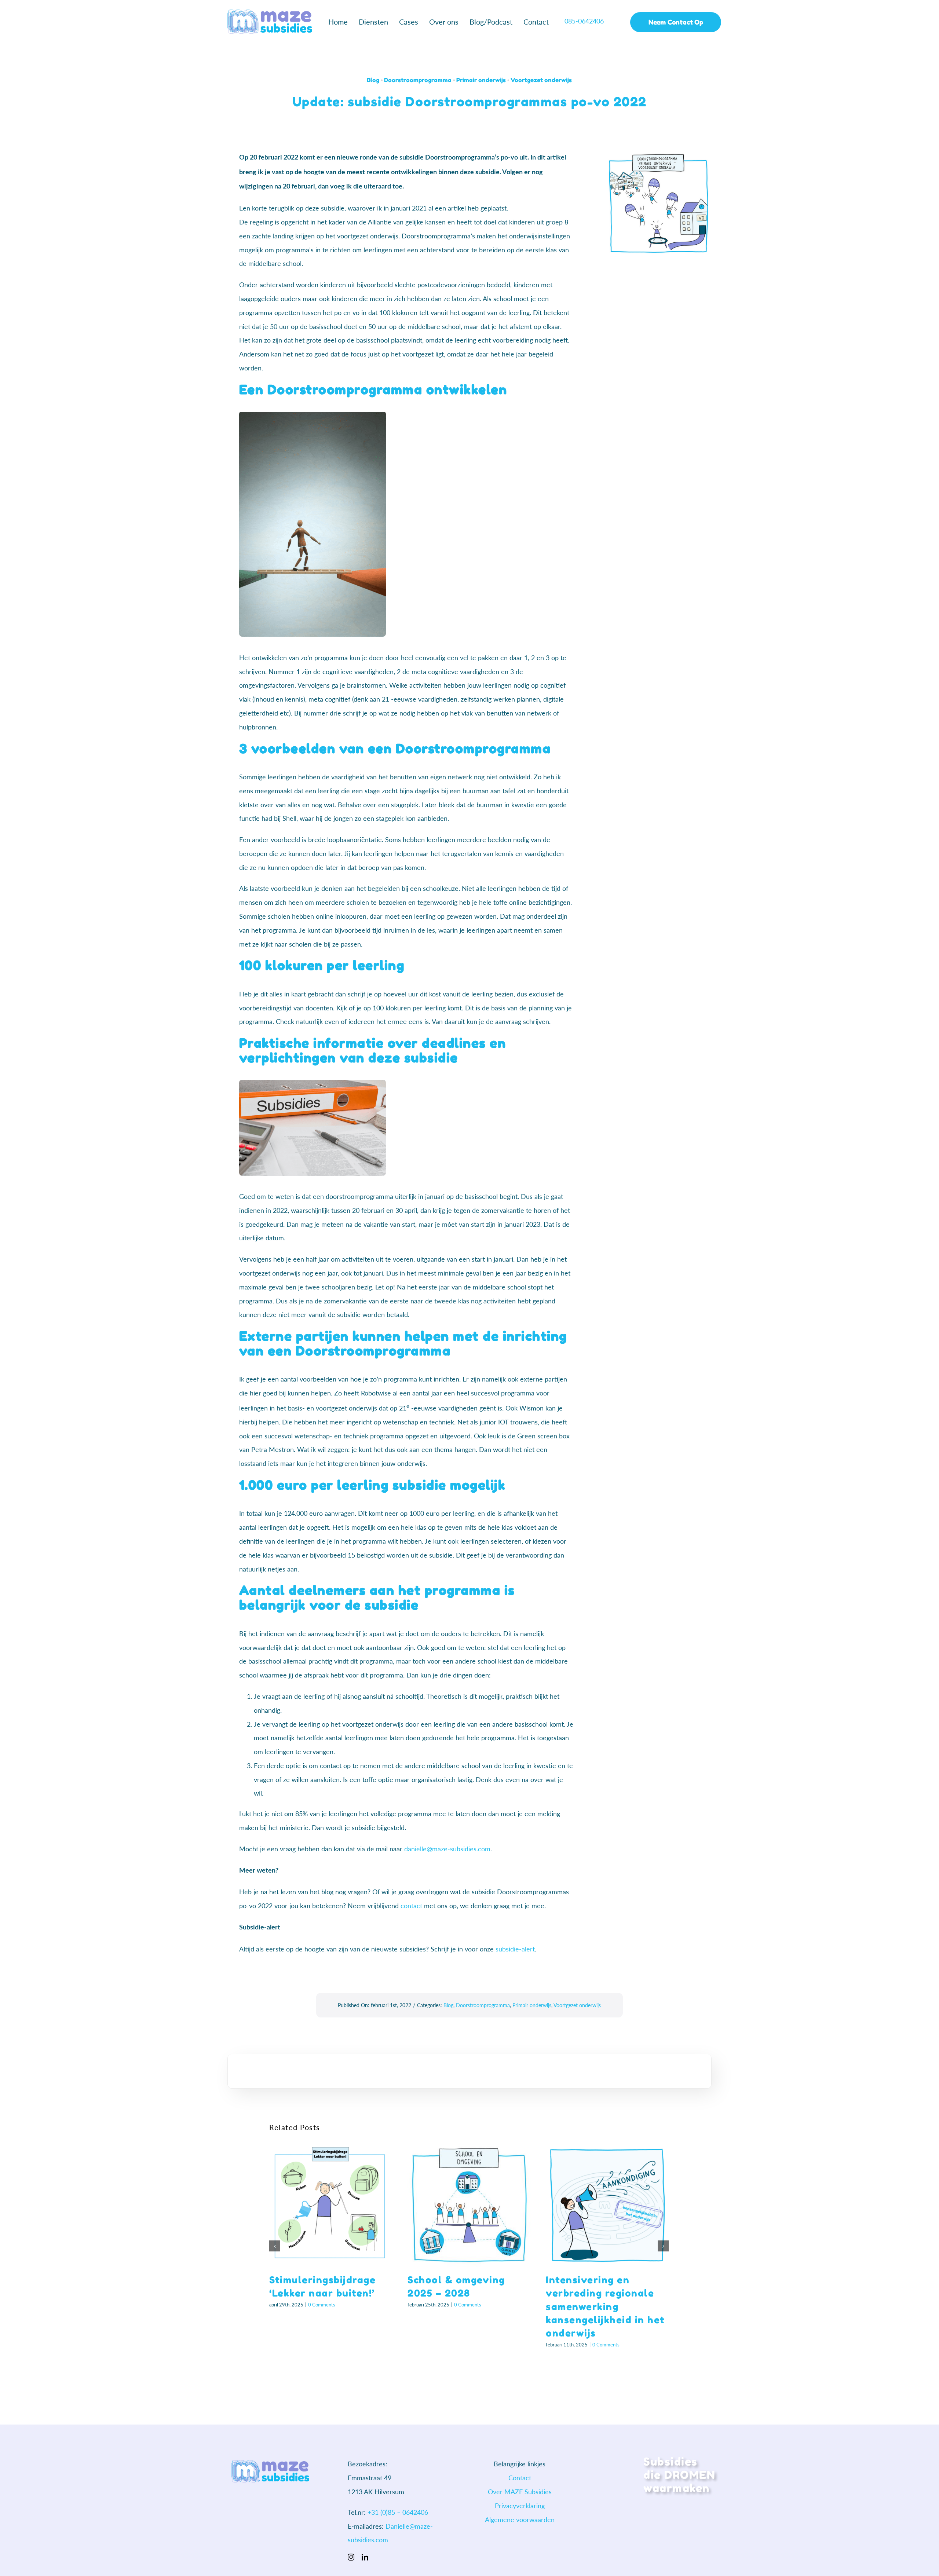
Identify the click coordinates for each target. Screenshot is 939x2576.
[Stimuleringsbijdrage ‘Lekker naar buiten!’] (331, 2204)
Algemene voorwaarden (520, 2520)
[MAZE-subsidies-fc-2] (270, 13)
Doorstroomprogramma (418, 80)
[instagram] (351, 2557)
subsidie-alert (515, 1949)
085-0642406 (585, 21)
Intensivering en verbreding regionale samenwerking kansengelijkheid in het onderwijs (605, 2307)
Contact (520, 2478)
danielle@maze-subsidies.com (447, 1849)
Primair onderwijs (481, 80)
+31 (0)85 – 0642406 (398, 2512)
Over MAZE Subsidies (520, 2492)
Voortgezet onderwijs (541, 80)
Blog (373, 80)
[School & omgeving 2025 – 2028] (469, 2204)
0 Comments (322, 2305)
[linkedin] (365, 2557)
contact (411, 1906)
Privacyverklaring (520, 2506)
